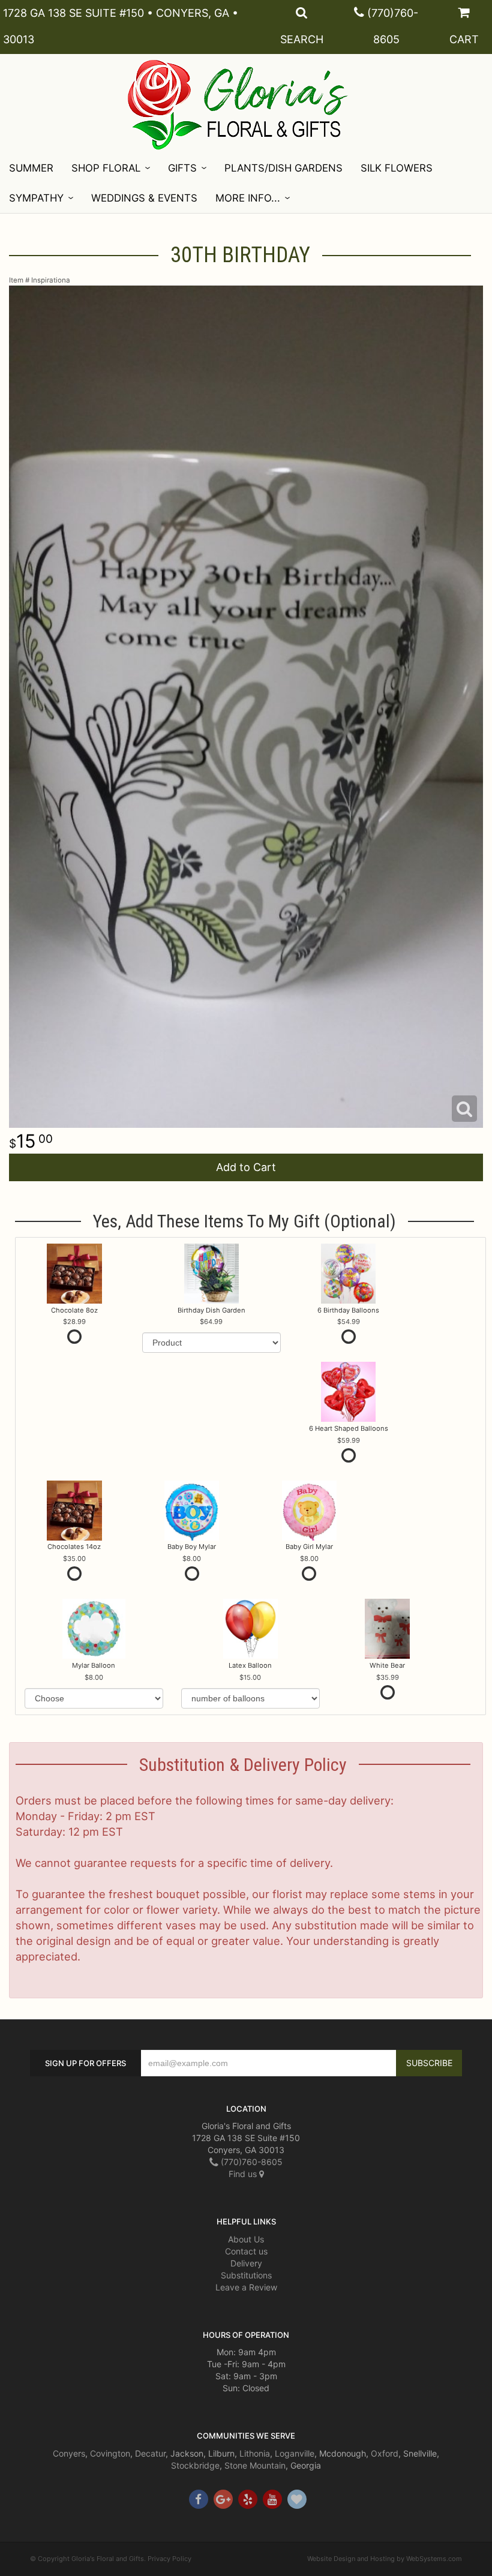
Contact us (246, 2251)
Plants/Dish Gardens (283, 168)
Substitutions (246, 2275)
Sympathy (36, 198)
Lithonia (255, 2453)
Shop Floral (106, 168)
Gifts (182, 168)
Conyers (69, 2453)
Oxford (385, 2453)
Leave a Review (246, 2287)
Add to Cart (246, 1167)
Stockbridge (195, 2465)
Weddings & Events (144, 198)
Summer (31, 168)
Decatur (150, 2453)
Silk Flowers (397, 168)
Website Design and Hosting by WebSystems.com (385, 2559)
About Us (246, 2239)
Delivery (246, 2263)
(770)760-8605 (250, 2162)
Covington (110, 2453)
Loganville (295, 2453)
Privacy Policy (169, 2559)
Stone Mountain (255, 2465)
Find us (244, 2174)
